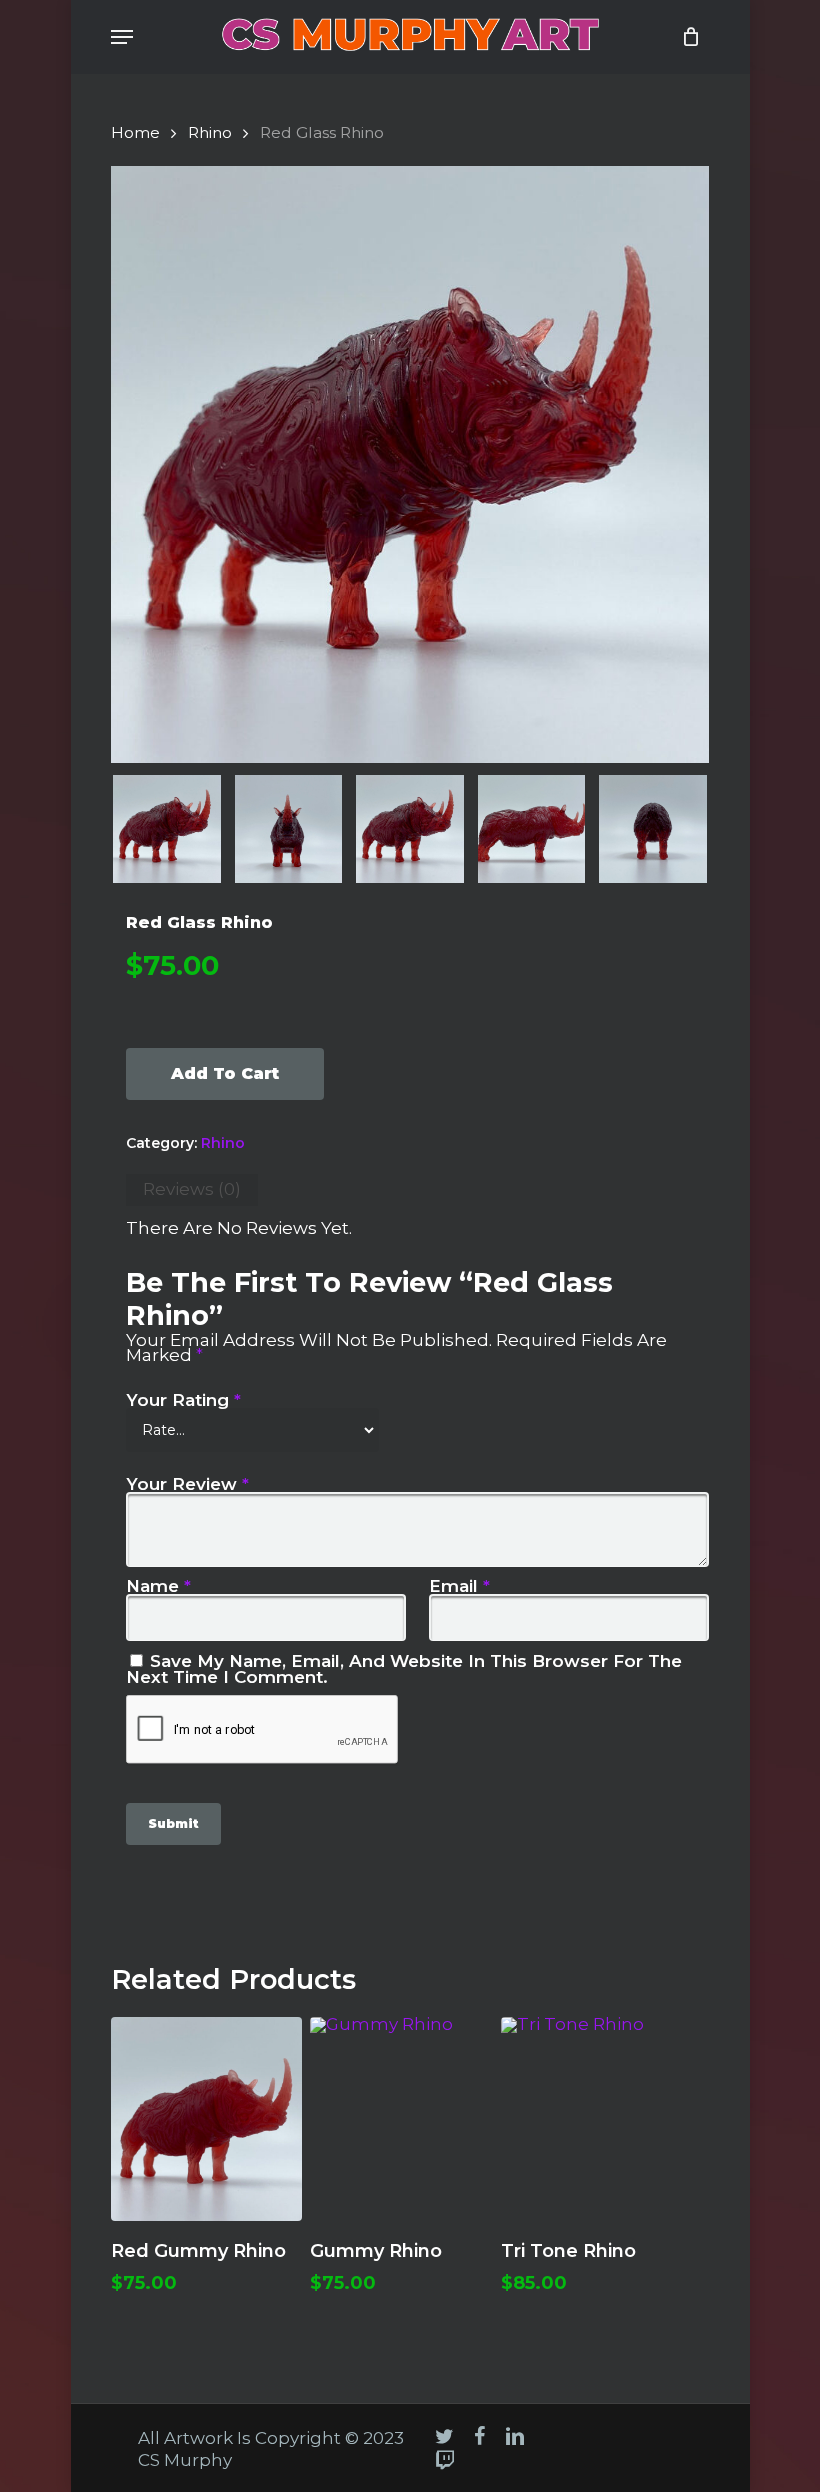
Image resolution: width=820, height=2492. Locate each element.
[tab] (192, 1190)
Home (135, 132)
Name (158, 1586)
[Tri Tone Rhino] (596, 2119)
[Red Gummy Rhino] (206, 2119)
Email (459, 1586)
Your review (187, 1484)
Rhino (210, 132)
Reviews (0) (192, 1189)
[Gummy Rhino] (405, 2119)
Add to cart (225, 1073)
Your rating (183, 1400)
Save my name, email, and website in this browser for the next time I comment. (404, 1669)
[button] (122, 37)
